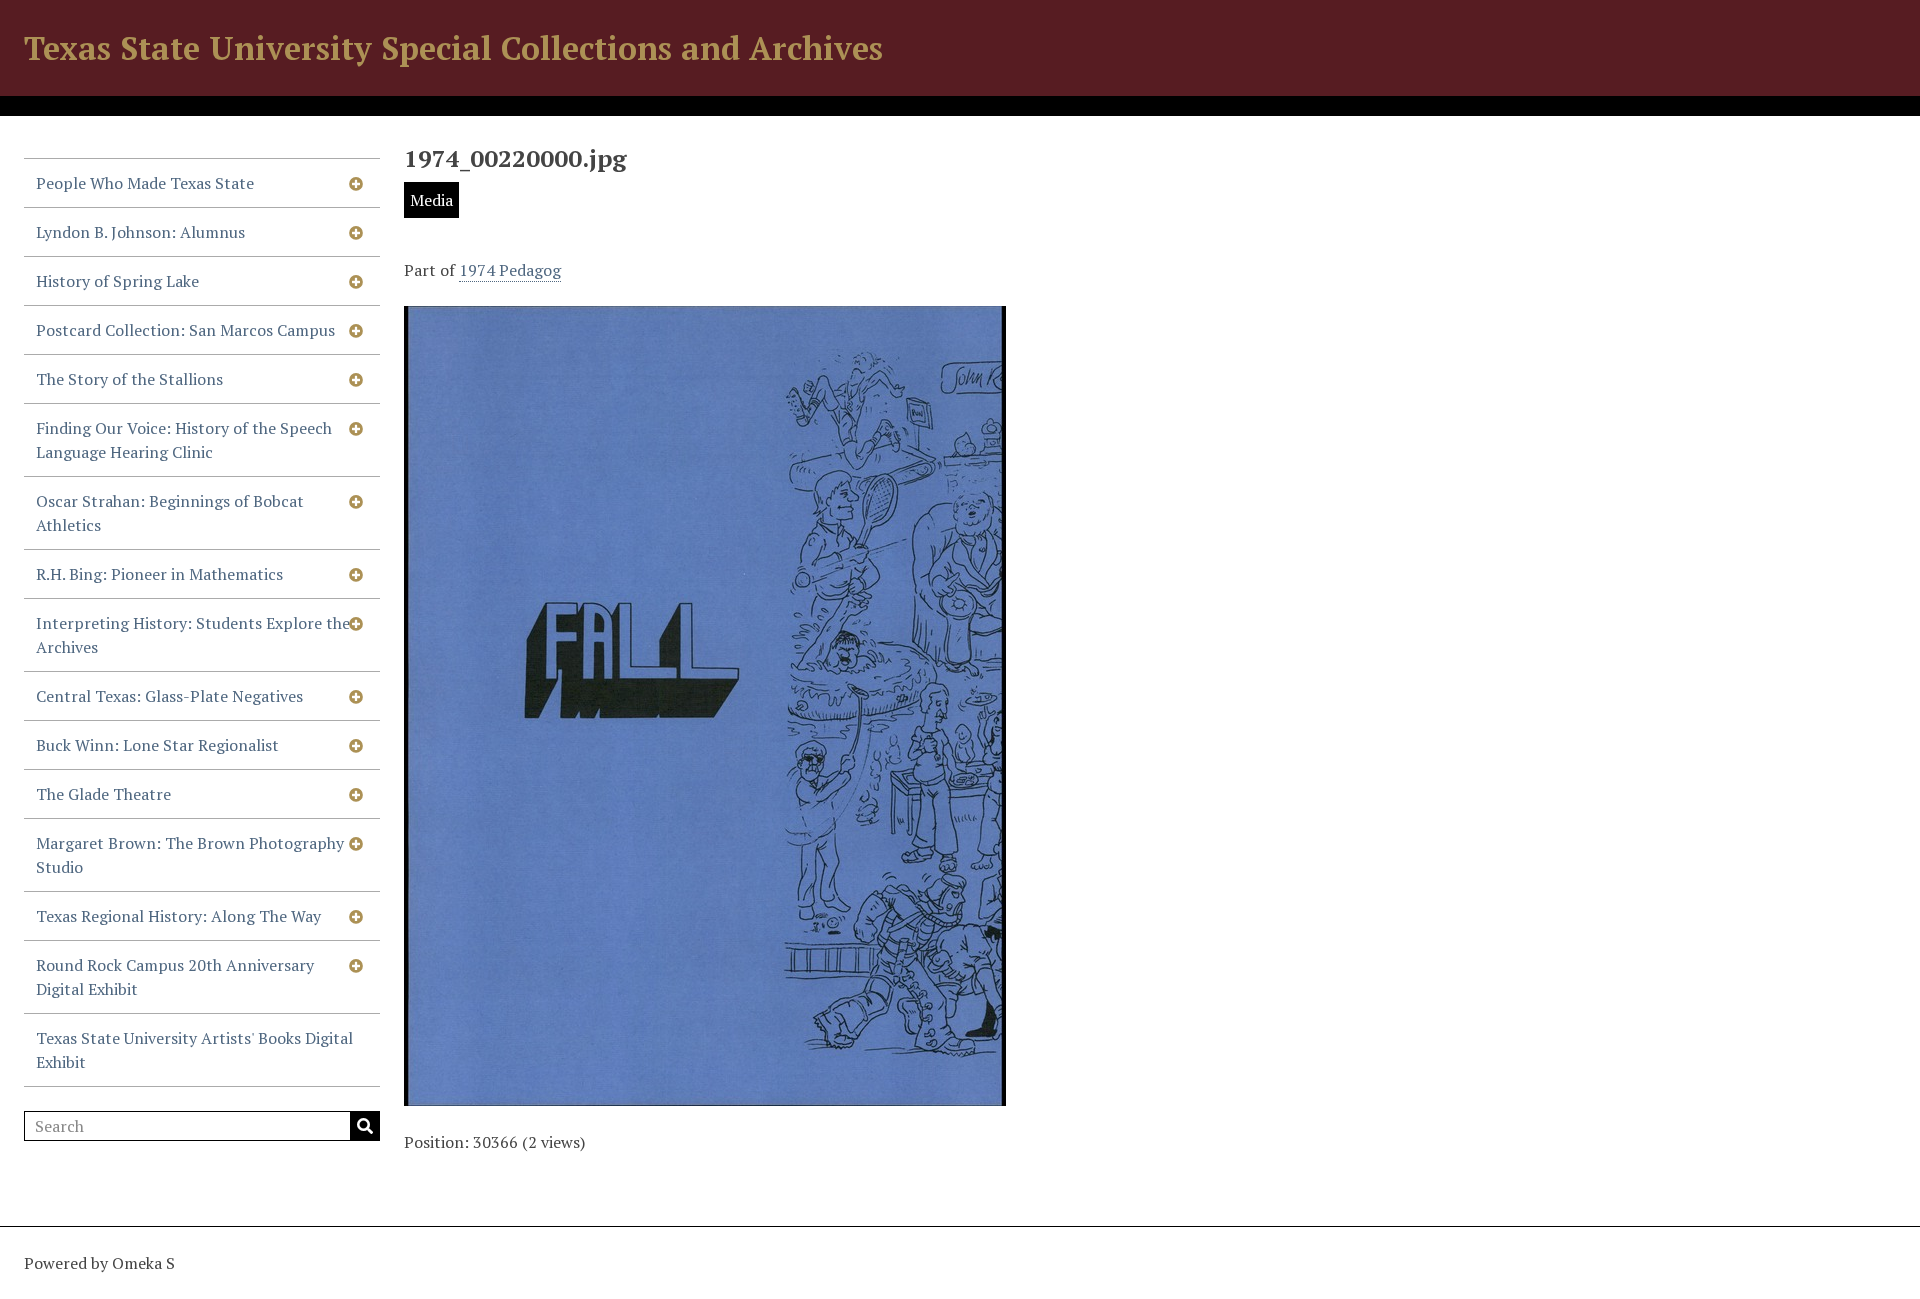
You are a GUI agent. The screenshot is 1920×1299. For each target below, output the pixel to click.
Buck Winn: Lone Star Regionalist (157, 745)
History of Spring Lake (117, 281)
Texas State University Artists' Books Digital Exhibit (194, 1050)
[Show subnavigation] (356, 183)
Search (365, 1126)
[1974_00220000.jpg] (705, 1094)
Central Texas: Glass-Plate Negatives (169, 696)
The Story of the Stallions (129, 379)
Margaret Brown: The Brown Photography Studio (190, 855)
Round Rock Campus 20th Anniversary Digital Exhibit (175, 977)
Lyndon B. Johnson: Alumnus (140, 232)
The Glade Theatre (103, 794)
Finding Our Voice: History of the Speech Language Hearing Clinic (184, 440)
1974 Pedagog (510, 270)
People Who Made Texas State (145, 183)
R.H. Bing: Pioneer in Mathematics (159, 574)
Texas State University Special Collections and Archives (453, 48)
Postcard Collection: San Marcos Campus (185, 330)
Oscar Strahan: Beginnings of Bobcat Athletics (170, 513)
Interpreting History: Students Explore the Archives (193, 635)
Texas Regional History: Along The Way (178, 916)
